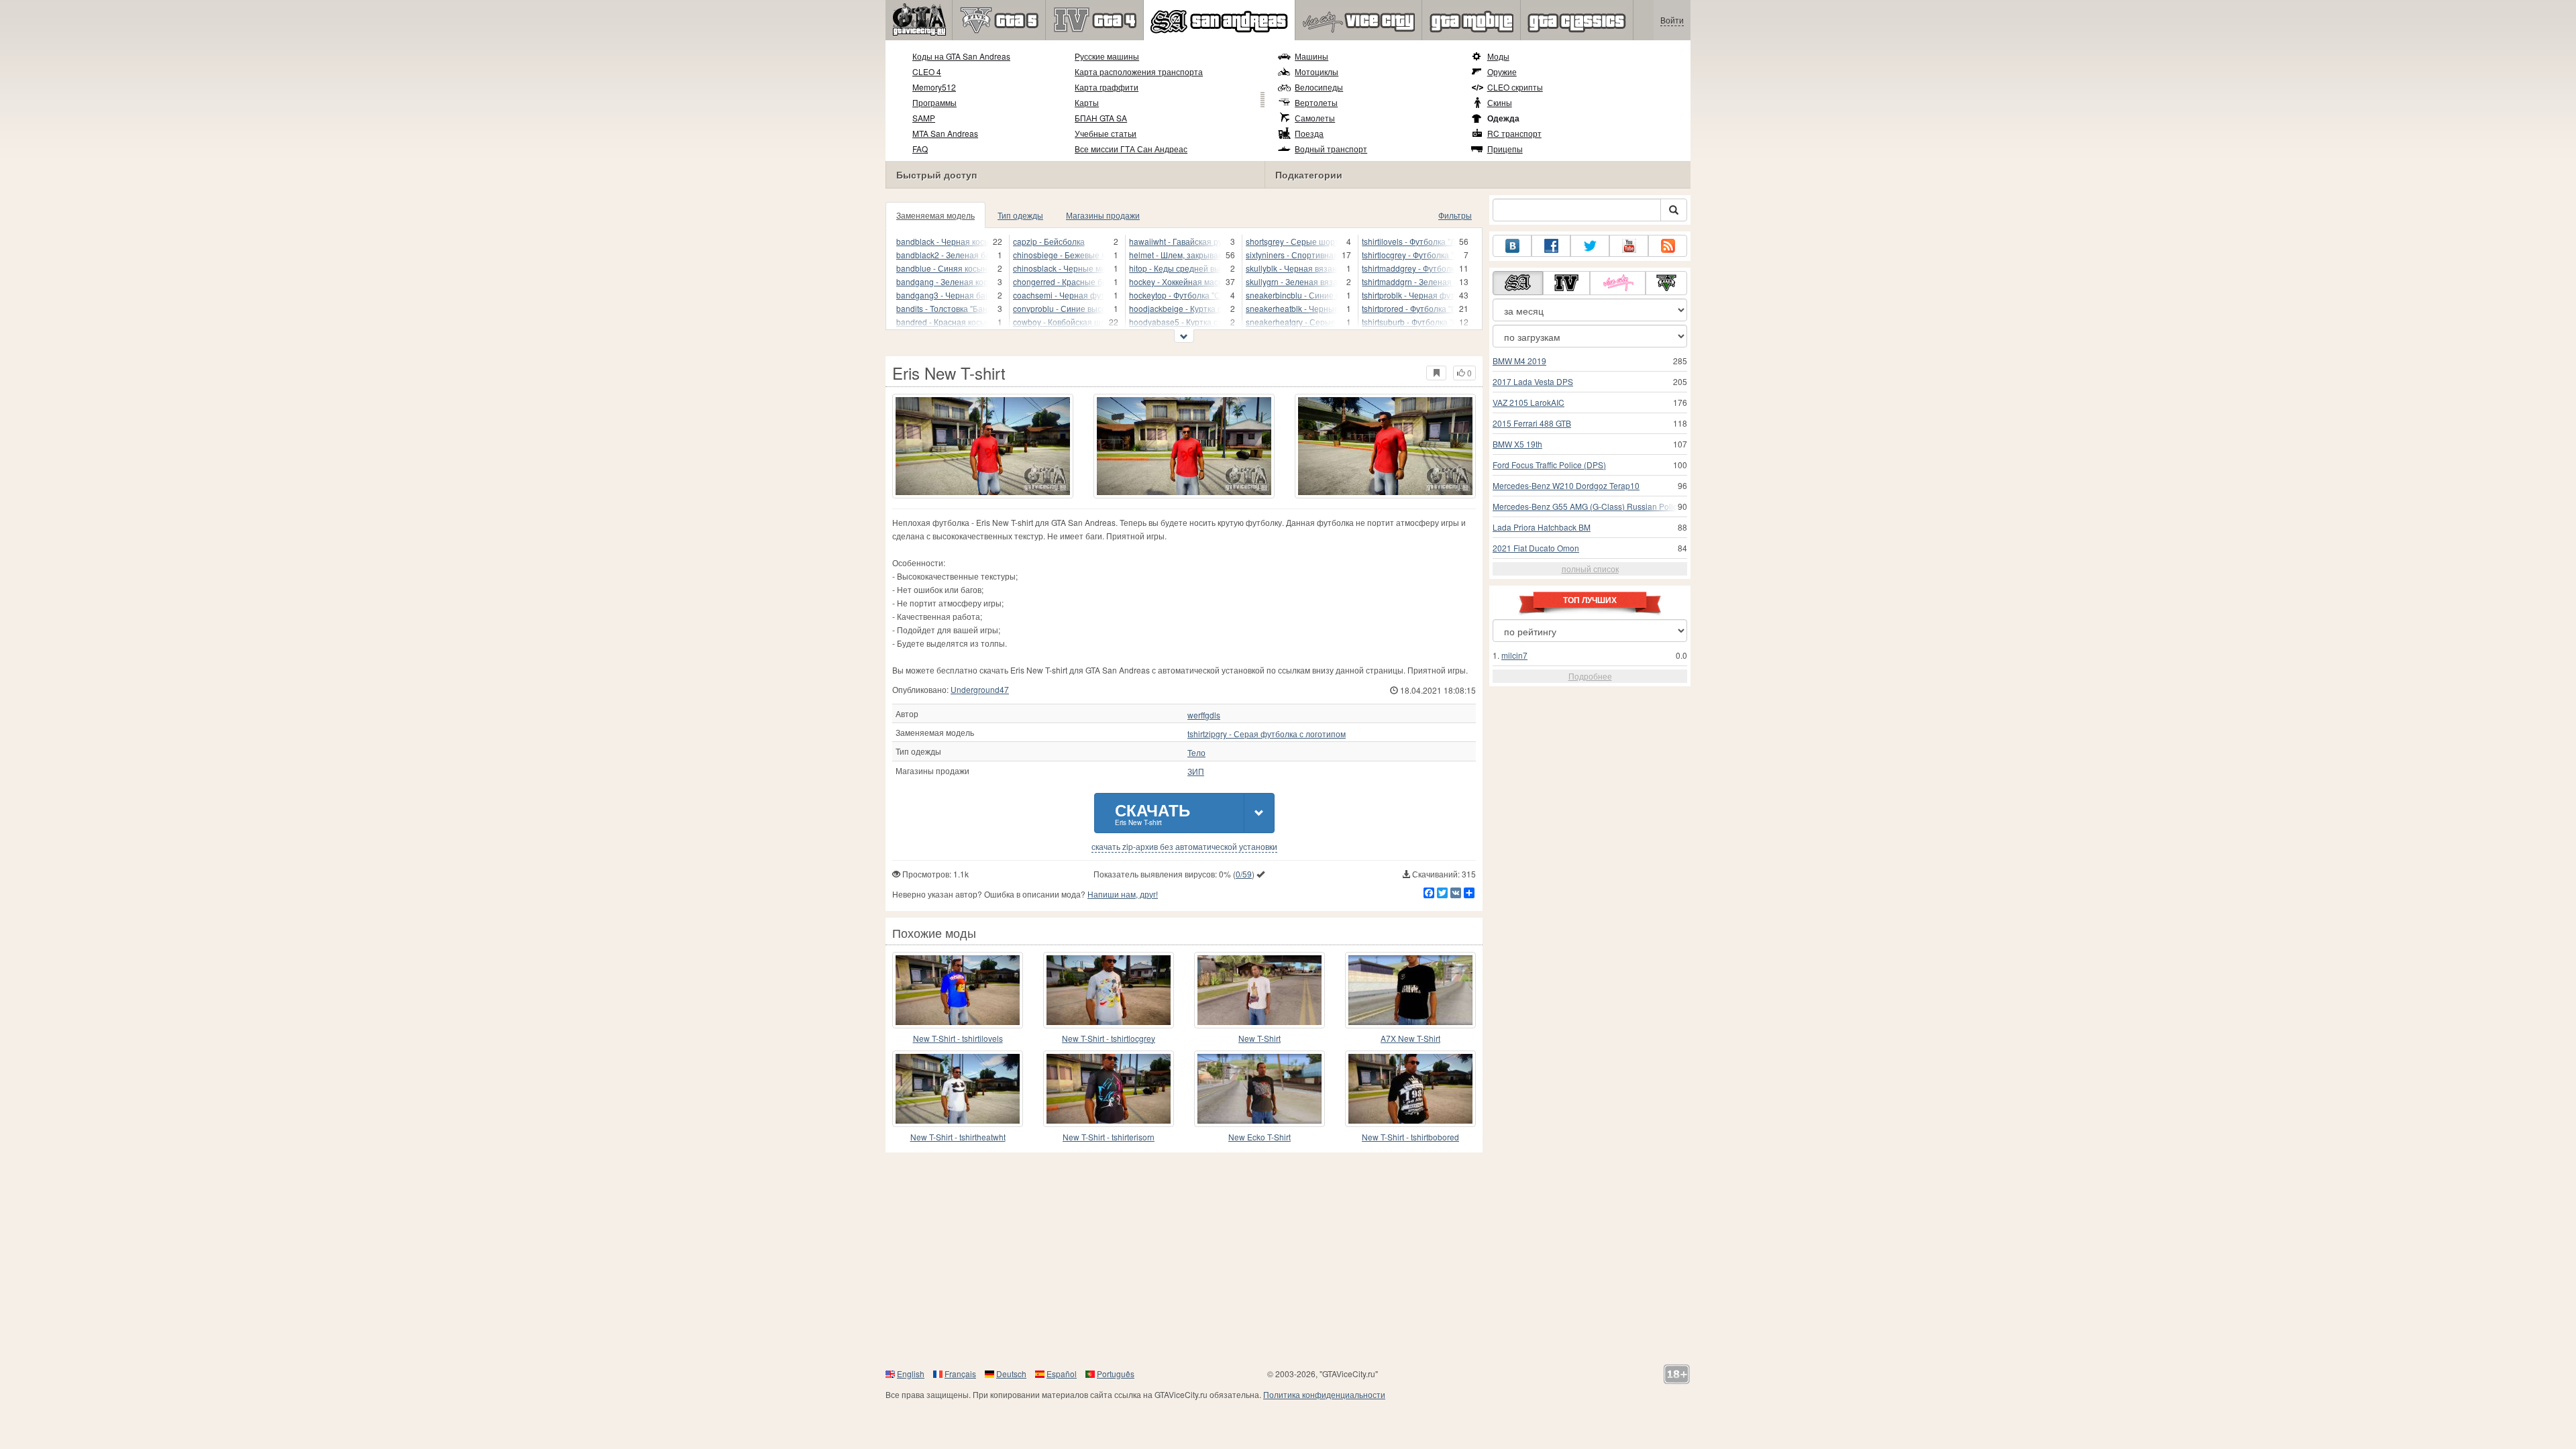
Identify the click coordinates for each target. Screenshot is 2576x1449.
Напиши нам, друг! (1123, 894)
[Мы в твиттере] (1590, 246)
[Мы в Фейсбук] (1551, 246)
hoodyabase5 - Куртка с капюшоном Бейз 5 (1175, 322)
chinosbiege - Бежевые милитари (1059, 255)
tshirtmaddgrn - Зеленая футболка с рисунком (1408, 281)
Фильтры (1455, 215)
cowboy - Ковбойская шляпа (1059, 322)
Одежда (1503, 118)
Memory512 (934, 87)
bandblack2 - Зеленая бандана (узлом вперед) (943, 255)
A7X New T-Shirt (1410, 1038)
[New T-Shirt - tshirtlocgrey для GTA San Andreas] (1109, 990)
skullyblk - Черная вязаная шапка (1292, 268)
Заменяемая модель (935, 215)
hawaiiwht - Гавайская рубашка (1175, 241)
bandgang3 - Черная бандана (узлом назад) (943, 295)
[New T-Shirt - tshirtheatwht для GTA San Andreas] (958, 1089)
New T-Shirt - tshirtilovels (958, 1038)
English (911, 1374)
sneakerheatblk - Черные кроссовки (1292, 308)
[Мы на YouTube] (1629, 246)
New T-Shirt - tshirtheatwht (958, 1137)
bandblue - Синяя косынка (943, 268)
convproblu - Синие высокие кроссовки (1059, 308)
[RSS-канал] (1668, 246)
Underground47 (980, 689)
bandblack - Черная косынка (943, 241)
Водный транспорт (1331, 149)
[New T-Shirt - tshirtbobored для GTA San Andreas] (1410, 1089)
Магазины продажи (1103, 215)
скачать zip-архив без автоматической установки (1184, 847)
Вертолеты (1316, 102)
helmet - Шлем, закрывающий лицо (1175, 255)
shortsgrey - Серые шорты (1292, 241)
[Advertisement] (1288, 1260)
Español (1062, 1374)
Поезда (1309, 133)
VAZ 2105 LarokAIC (1528, 402)
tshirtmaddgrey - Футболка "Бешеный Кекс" (1408, 268)
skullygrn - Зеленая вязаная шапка (1292, 281)
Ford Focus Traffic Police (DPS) (1549, 465)
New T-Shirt (1259, 1038)
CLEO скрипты (1515, 87)
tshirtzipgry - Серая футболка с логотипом (1267, 734)
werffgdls (1204, 715)
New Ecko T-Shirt (1259, 1137)
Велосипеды (1319, 87)
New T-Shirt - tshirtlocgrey (1109, 1038)
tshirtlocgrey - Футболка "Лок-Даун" (1408, 255)
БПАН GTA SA (1101, 118)
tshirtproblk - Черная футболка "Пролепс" (1408, 295)
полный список (1590, 569)
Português (1116, 1374)
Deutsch (1011, 1374)
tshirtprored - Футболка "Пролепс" (1408, 308)
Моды (1498, 56)
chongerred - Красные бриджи (1059, 281)
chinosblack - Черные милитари (1059, 268)
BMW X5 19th (1517, 444)
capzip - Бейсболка (1049, 241)
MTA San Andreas (945, 133)
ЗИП (1196, 771)
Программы (934, 102)
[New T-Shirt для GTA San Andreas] (1259, 990)
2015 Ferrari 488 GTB (1532, 423)
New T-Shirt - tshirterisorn (1109, 1137)
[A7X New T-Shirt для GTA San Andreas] (1410, 990)
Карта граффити (1107, 87)
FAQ (920, 149)
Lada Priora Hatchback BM (1542, 527)
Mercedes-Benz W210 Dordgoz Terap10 (1566, 485)
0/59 (1244, 874)
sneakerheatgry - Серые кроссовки (1292, 322)
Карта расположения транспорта (1139, 71)
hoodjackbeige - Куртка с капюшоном (1175, 308)
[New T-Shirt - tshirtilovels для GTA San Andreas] (958, 990)
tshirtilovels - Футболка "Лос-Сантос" (1408, 241)
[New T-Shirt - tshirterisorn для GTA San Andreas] (1109, 1089)
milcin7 (1514, 655)
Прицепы (1505, 149)
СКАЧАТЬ (1152, 813)
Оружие (1502, 71)
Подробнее (1590, 676)
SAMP (924, 118)
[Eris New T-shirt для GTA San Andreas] (983, 446)
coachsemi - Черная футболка (1059, 295)
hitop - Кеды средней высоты (1175, 268)
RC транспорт (1514, 133)
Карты (1087, 102)
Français (960, 1374)
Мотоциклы (1317, 71)
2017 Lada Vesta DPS (1533, 381)
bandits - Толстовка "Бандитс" (943, 308)
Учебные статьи (1106, 133)
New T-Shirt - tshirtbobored (1410, 1137)
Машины (1311, 56)
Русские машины (1107, 56)
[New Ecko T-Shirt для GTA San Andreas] (1259, 1089)
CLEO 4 (927, 71)
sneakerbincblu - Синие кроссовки (1292, 295)
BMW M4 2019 (1519, 361)
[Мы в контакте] (1512, 246)
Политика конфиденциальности (1324, 1394)
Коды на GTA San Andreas (961, 56)
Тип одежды (1020, 215)
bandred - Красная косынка (943, 322)
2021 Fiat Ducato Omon (1536, 548)
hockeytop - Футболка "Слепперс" (1175, 295)
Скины (1500, 102)
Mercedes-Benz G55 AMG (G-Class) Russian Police (1587, 506)
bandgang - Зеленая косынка (943, 281)
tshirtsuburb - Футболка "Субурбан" (1408, 322)
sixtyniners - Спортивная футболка (1292, 255)
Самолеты (1315, 118)
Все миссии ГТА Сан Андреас (1131, 149)
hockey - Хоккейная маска (1175, 281)
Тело (1196, 753)
